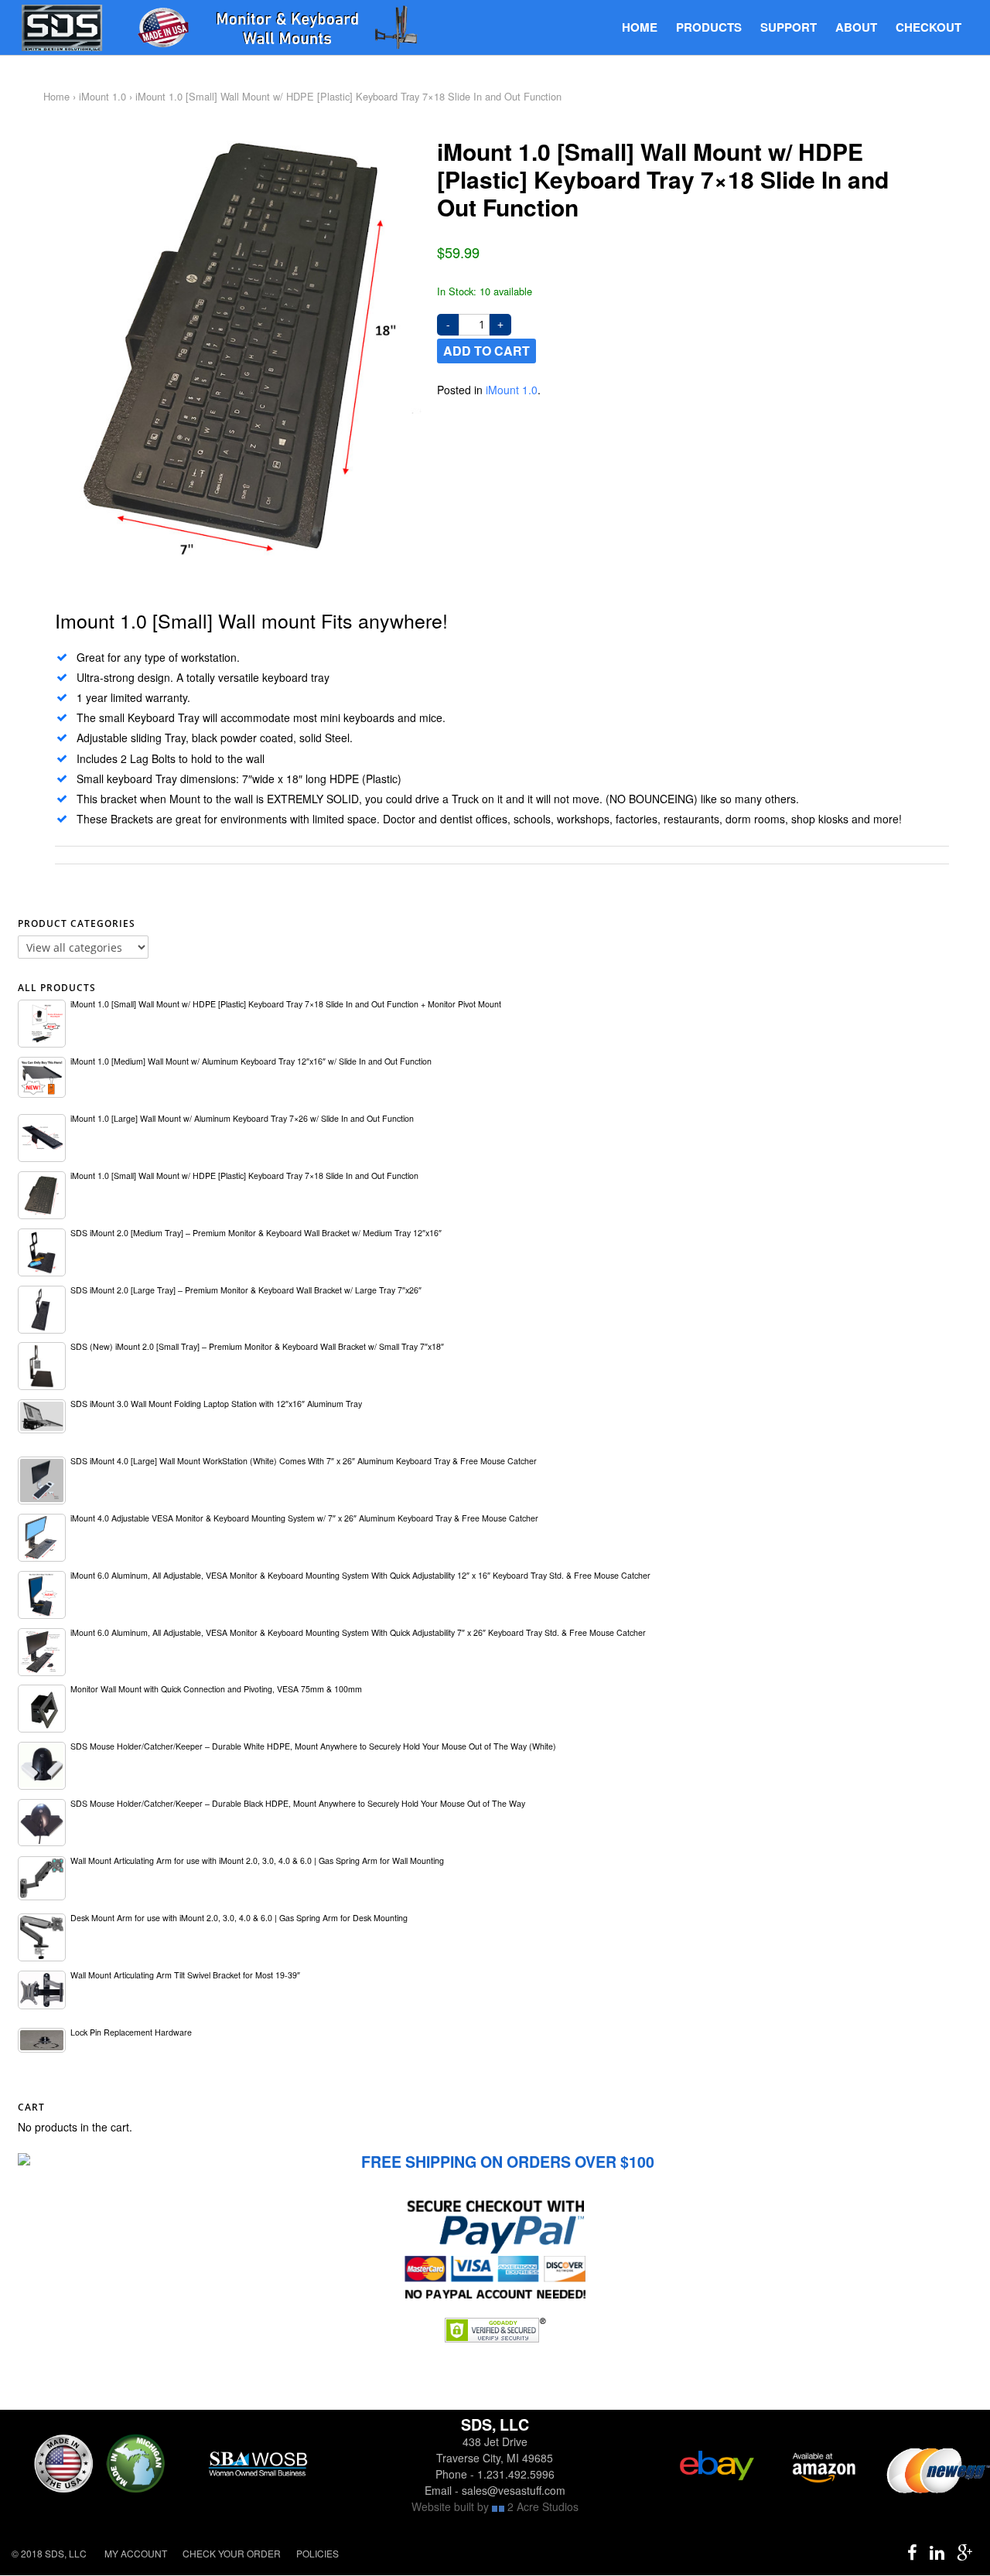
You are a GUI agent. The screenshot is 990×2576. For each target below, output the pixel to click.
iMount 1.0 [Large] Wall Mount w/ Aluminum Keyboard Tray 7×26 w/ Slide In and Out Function (242, 1118)
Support (789, 27)
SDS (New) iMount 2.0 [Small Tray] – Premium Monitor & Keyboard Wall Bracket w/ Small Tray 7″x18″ (257, 1346)
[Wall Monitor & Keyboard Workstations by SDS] (224, 29)
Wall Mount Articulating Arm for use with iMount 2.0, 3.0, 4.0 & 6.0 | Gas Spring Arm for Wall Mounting (257, 1860)
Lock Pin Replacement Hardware (131, 2032)
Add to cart (486, 351)
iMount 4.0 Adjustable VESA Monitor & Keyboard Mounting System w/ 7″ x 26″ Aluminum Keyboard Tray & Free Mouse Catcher (304, 1518)
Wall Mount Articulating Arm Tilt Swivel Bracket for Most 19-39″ (185, 1975)
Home (640, 27)
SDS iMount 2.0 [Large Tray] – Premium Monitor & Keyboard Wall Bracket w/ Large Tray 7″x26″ (246, 1290)
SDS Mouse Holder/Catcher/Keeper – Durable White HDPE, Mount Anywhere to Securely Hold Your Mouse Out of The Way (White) (313, 1746)
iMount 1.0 (102, 96)
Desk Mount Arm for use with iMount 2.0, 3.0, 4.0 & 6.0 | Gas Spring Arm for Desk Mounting (239, 1918)
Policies (317, 2553)
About (856, 27)
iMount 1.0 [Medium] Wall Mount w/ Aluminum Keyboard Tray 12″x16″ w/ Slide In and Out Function (251, 1061)
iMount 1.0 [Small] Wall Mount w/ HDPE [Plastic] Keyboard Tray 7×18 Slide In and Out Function (244, 1176)
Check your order (232, 2553)
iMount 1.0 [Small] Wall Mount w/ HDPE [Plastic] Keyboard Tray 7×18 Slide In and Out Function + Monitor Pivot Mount (286, 1004)
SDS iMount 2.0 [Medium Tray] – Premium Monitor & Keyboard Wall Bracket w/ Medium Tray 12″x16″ (256, 1233)
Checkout (929, 27)
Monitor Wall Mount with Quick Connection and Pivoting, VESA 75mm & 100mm (216, 1689)
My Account (136, 2553)
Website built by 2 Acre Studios (495, 2506)
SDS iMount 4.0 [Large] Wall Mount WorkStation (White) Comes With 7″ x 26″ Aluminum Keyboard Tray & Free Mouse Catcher (304, 1461)
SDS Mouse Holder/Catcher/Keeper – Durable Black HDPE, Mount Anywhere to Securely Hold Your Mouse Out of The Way (298, 1803)
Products (709, 27)
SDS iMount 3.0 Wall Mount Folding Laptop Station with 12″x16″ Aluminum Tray (216, 1404)
